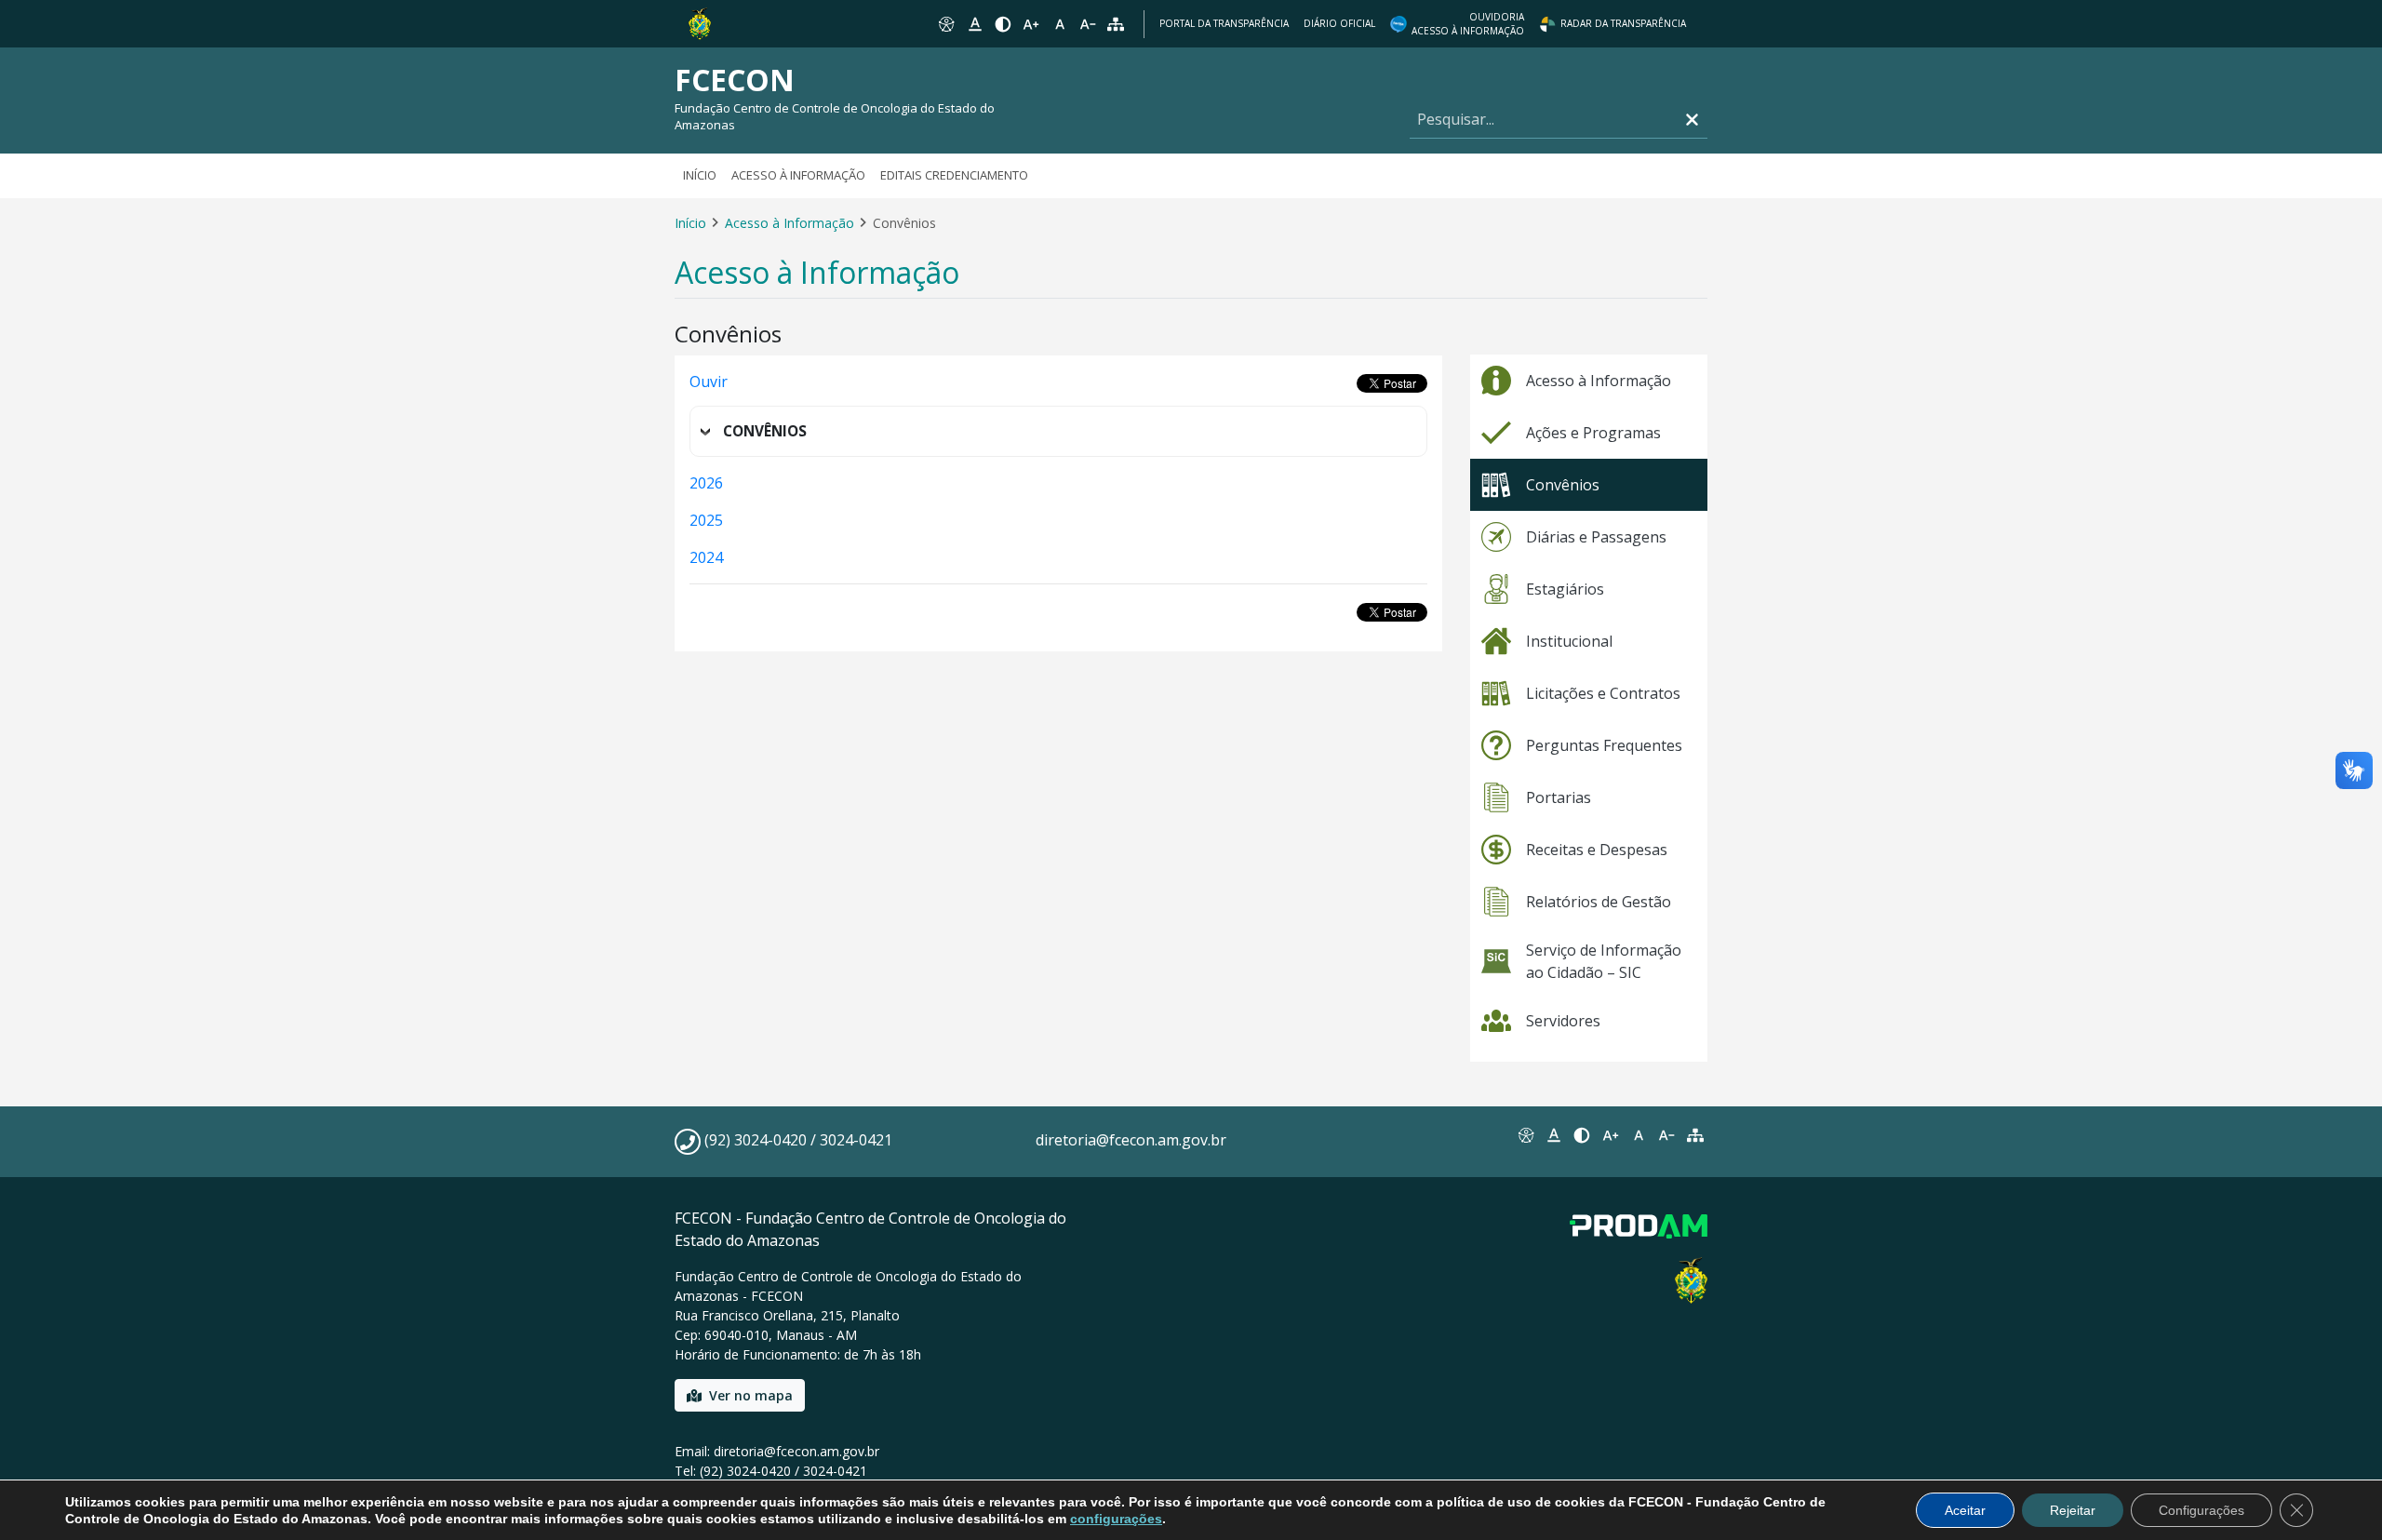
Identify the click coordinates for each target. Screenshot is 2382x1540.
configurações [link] (1116, 1519)
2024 (706, 557)
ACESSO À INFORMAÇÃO (798, 175)
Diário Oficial (1339, 23)
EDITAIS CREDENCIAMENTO (954, 175)
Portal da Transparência (1224, 23)
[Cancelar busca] (1692, 120)
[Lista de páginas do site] (1695, 1135)
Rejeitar (2073, 1510)
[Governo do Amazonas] (700, 22)
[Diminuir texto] (1088, 24)
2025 (706, 520)
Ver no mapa (751, 1395)
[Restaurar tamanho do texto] (1060, 24)
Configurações (2201, 1510)
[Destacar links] (974, 24)
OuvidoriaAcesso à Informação (1468, 24)
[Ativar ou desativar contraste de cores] (1003, 24)
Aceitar (1965, 1510)
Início (700, 175)
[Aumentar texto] (1031, 24)
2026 (706, 483)
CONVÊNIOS (765, 431)
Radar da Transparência (1623, 23)
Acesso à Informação (790, 223)
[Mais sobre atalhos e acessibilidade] (1525, 1135)
